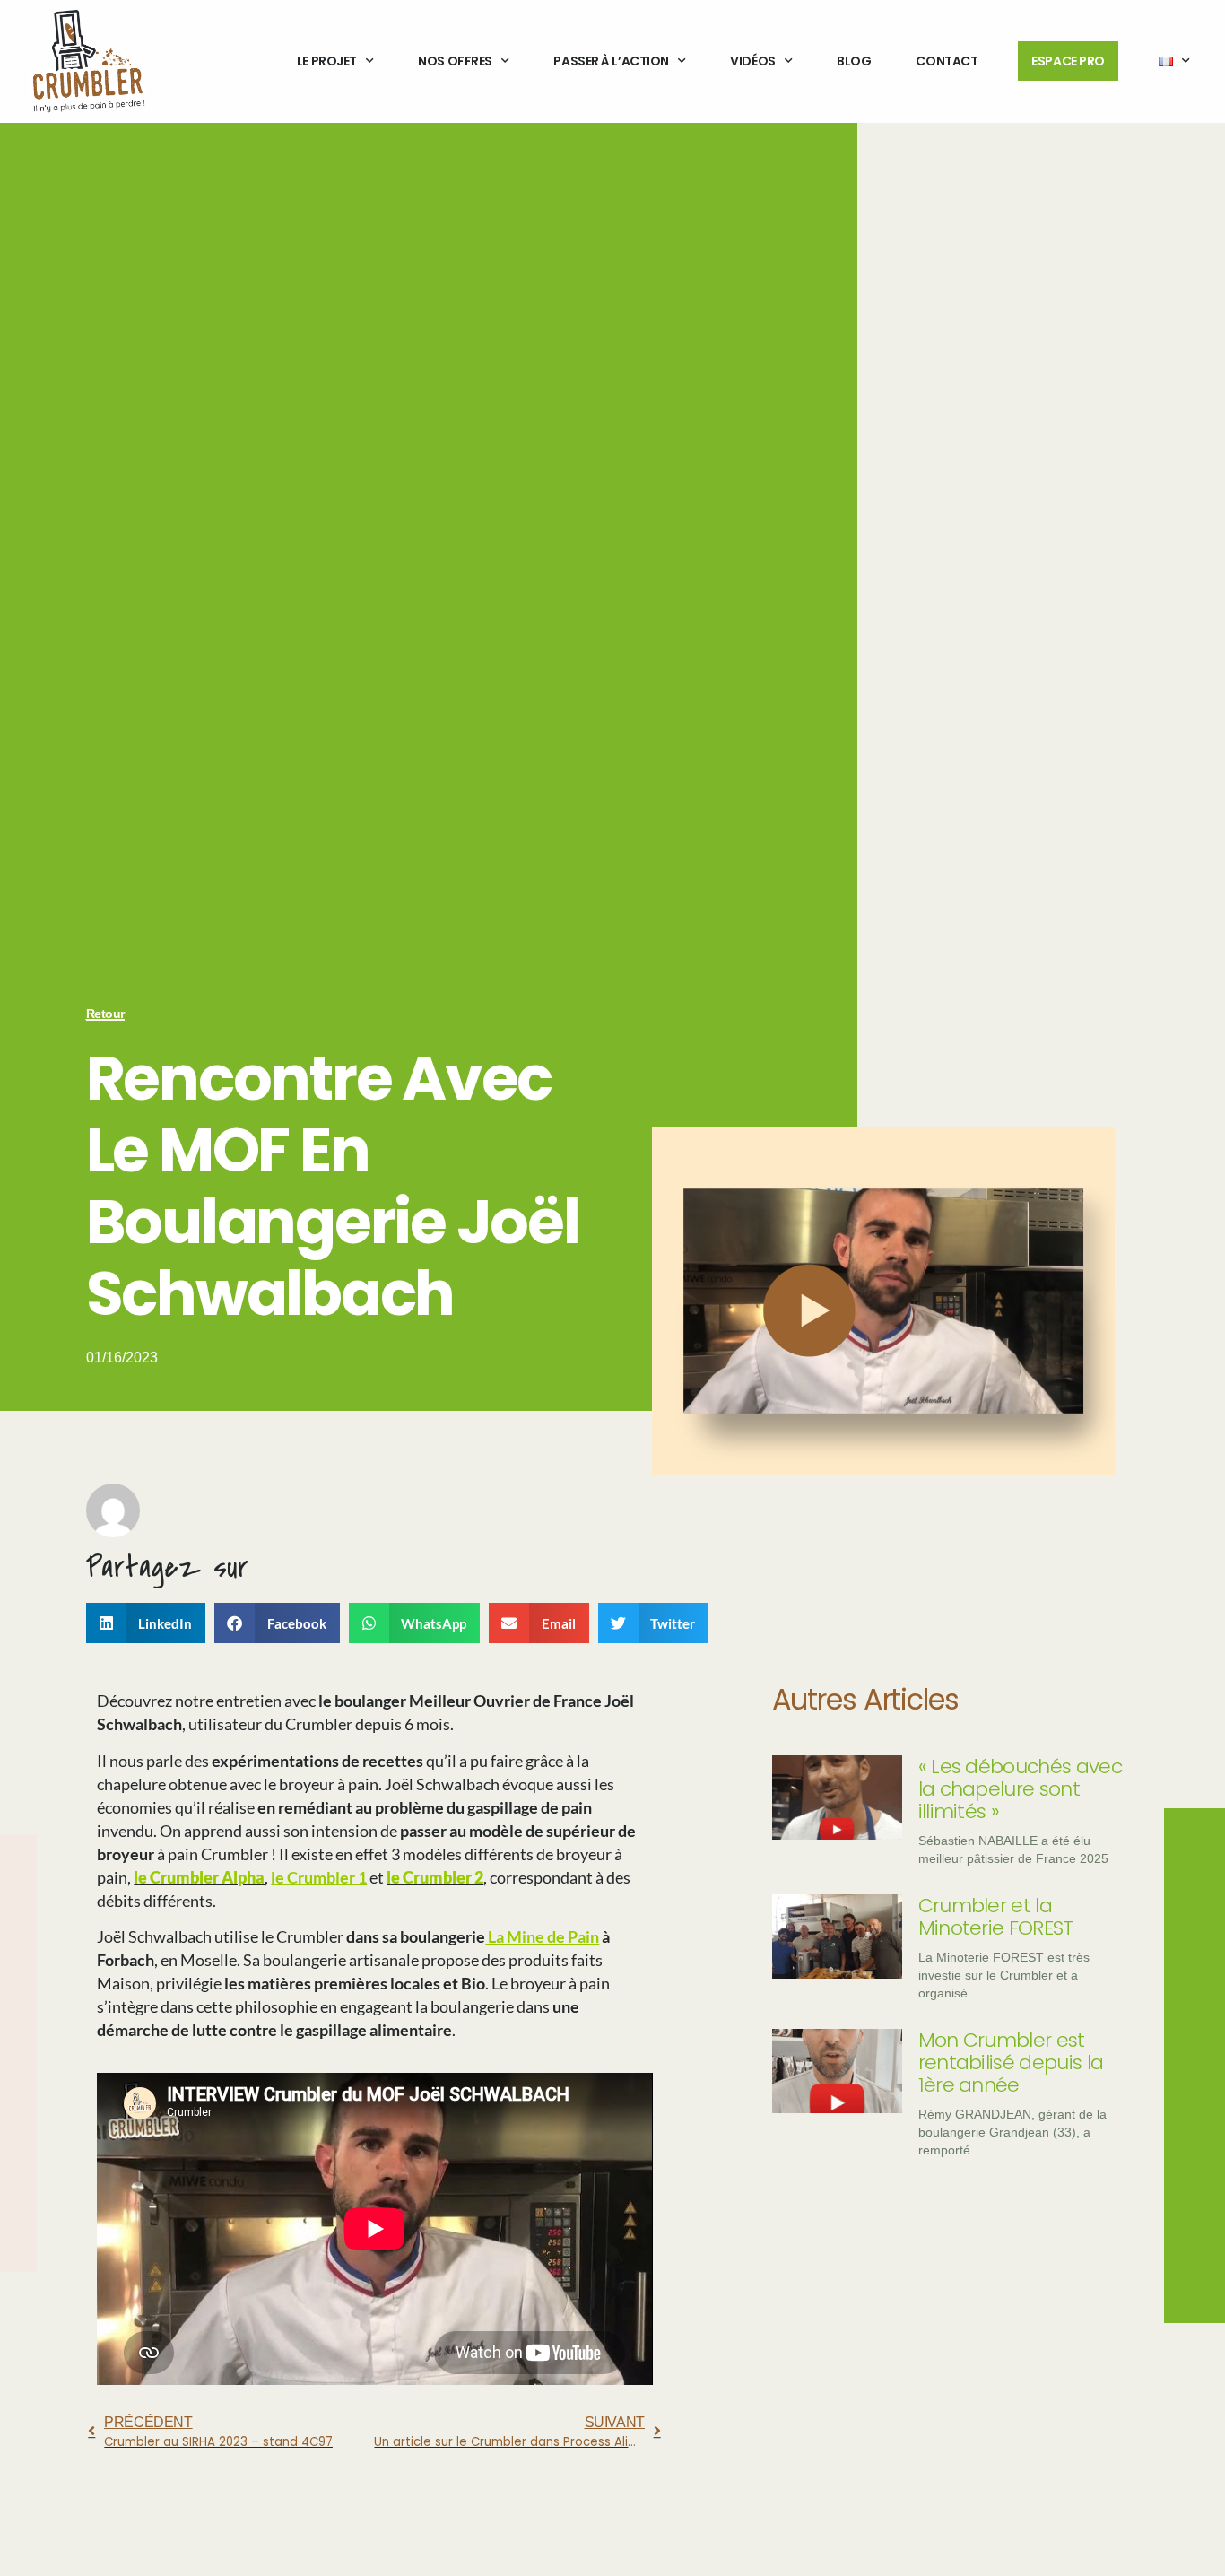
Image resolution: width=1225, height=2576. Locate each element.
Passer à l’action (611, 61)
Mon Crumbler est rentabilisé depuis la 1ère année (1011, 2063)
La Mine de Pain (542, 1936)
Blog (854, 61)
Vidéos (752, 61)
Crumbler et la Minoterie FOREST (996, 1917)
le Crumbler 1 (319, 1877)
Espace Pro (1068, 61)
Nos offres (455, 61)
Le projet (327, 61)
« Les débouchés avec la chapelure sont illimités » (1020, 1789)
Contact (947, 61)
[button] (146, 1623)
